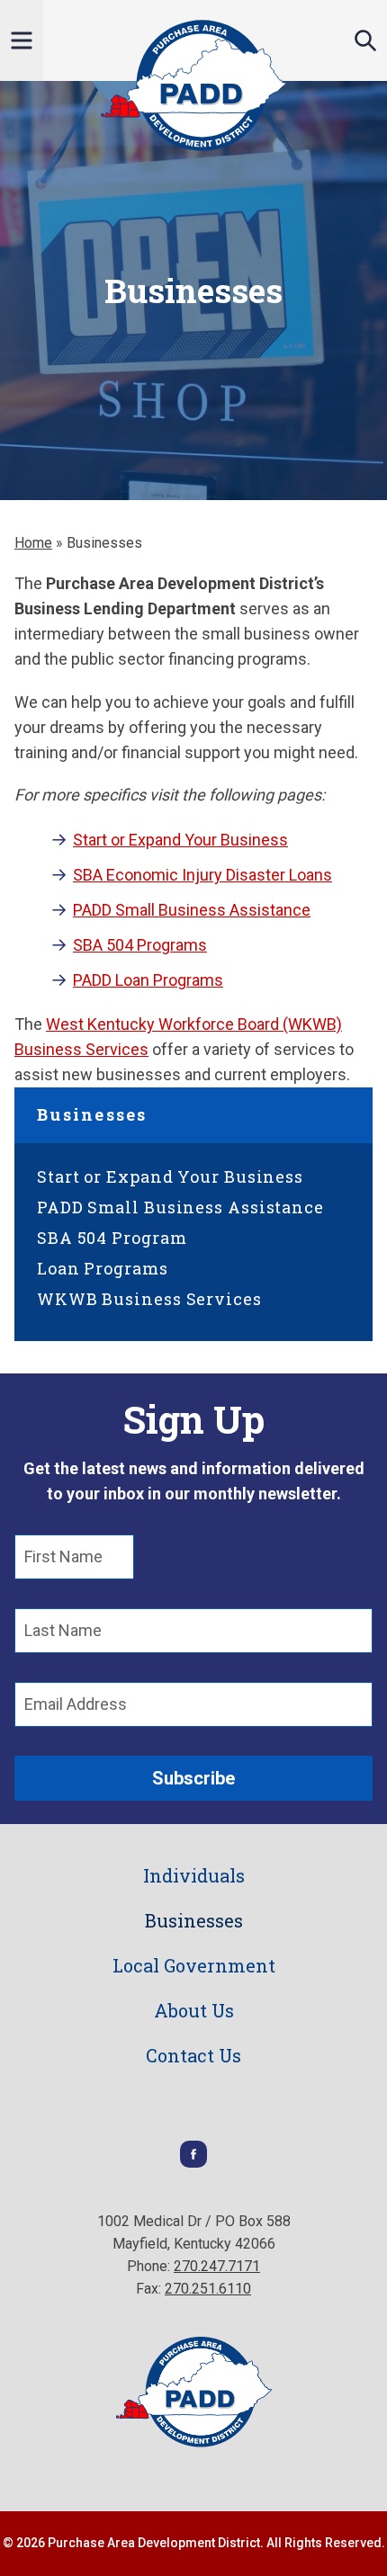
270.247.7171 (217, 2266)
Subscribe (193, 1778)
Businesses (92, 1114)
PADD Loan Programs (148, 980)
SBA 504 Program (112, 1238)
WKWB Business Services (149, 1299)
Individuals (194, 1875)
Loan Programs (103, 1268)
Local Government (194, 1965)
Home (33, 543)
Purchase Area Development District (194, 85)
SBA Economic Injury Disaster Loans (202, 875)
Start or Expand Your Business (180, 840)
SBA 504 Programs (140, 945)
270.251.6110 (208, 2289)
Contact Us (193, 2055)
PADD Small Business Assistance (192, 910)
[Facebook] (193, 2163)
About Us (194, 2010)
